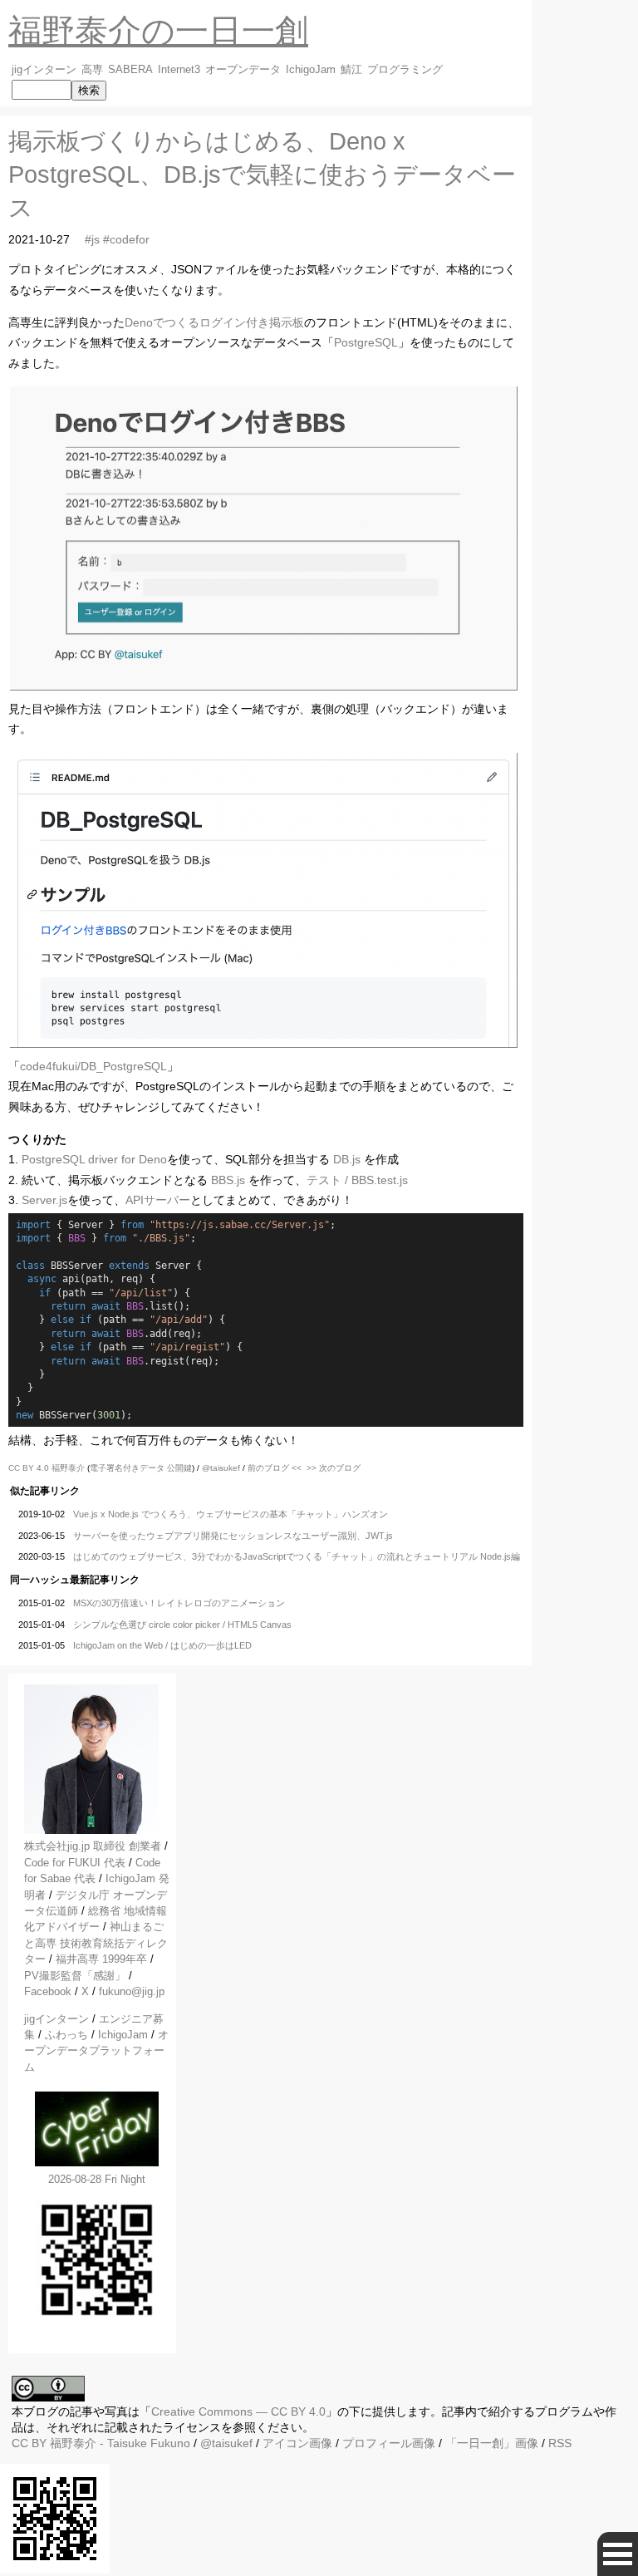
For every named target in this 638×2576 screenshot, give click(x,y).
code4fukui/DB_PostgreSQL (93, 1066)
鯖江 (351, 70)
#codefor (126, 239)
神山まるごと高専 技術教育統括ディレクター (96, 1943)
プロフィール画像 (389, 2443)
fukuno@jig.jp (132, 1991)
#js (92, 239)
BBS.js (228, 1180)
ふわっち (66, 2035)
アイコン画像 (297, 2443)
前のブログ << (275, 1468)
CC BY (29, 2443)
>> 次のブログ (334, 1468)
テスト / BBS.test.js (357, 1180)
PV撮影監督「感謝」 (75, 1976)
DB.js (347, 1159)
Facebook (48, 1991)
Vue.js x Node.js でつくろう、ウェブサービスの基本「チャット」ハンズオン (231, 1514)
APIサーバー (158, 1200)
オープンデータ (243, 70)
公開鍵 (179, 1468)
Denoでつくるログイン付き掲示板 (214, 322)
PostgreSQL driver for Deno (94, 1159)
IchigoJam (311, 70)
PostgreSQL (366, 342)
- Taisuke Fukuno (120, 2443)
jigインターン (44, 70)
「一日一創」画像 (492, 2443)
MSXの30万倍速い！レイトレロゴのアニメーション (179, 1603)
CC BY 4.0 (30, 1468)
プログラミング (405, 70)
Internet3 (179, 70)
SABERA (130, 70)
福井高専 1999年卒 (101, 1959)
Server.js (44, 1200)
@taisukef (221, 1468)
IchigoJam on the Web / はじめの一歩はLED (162, 1645)
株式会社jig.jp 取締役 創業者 (93, 1846)
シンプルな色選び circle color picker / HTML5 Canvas (182, 1625)
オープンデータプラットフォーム (96, 2051)
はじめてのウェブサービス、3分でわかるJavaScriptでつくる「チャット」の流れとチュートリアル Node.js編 (297, 1556)
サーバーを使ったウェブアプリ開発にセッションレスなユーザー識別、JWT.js (233, 1536)
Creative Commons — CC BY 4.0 (238, 2411)
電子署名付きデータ (127, 1468)
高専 (92, 70)
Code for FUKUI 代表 (75, 1863)
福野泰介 (68, 1468)
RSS (560, 2443)
